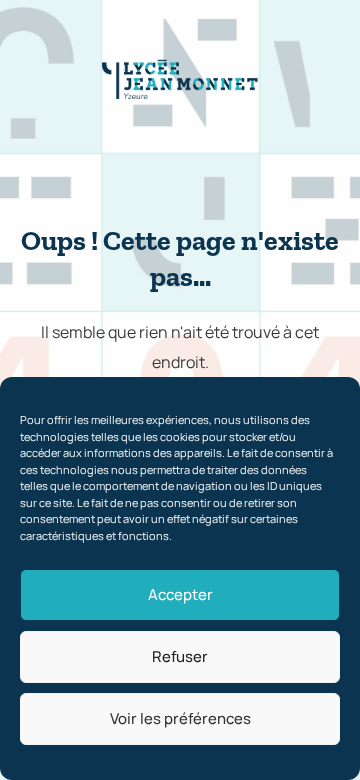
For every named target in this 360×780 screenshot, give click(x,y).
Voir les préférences (180, 718)
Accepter (180, 594)
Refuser (180, 656)
